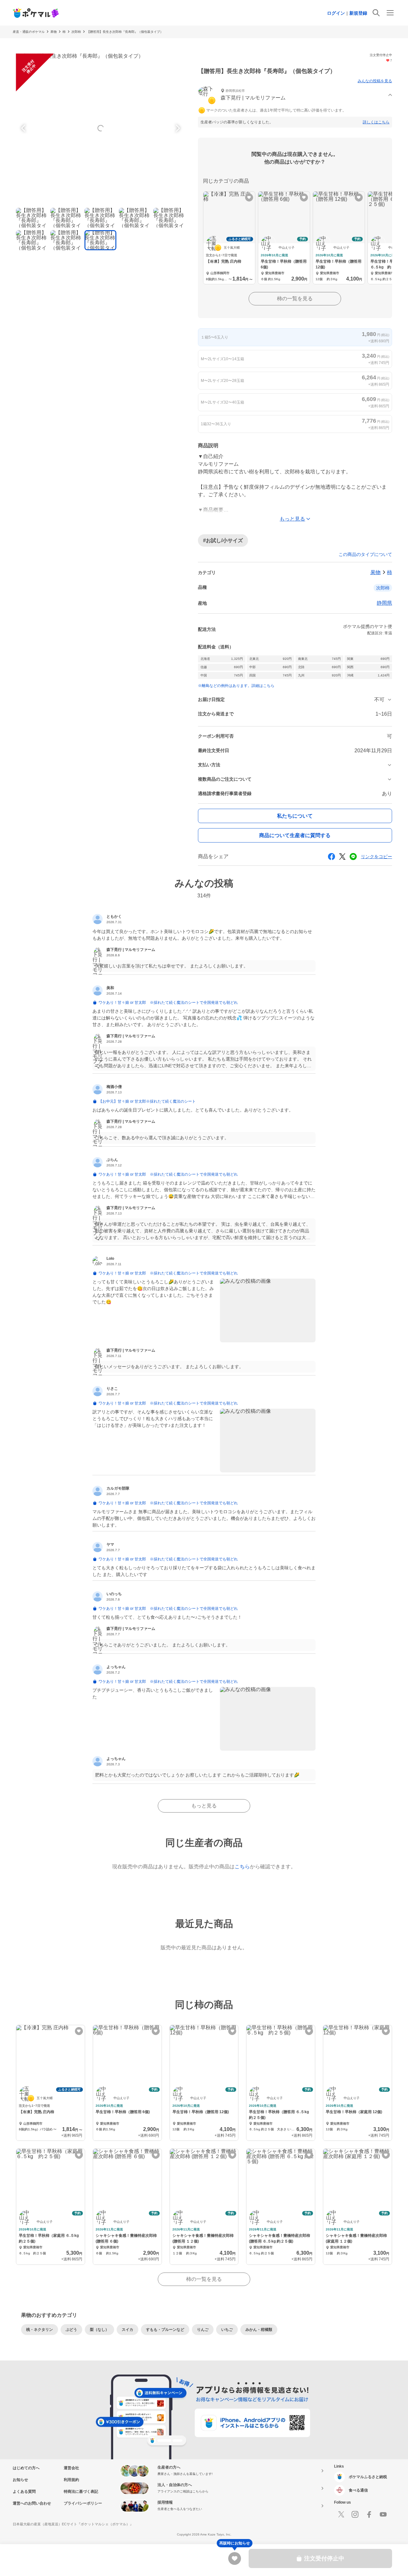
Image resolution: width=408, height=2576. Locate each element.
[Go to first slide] (177, 128)
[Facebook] (369, 2514)
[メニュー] (390, 13)
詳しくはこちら (376, 122)
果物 (54, 32)
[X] (341, 2514)
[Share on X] (342, 857)
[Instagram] (355, 2514)
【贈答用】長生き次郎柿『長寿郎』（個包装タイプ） (125, 32)
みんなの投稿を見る (375, 81)
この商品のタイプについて (365, 554)
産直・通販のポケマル (29, 32)
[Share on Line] (353, 857)
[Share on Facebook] (331, 857)
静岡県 (384, 603)
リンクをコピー (376, 857)
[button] (295, 95)
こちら (242, 1867)
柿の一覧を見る (295, 299)
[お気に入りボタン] (249, 197)
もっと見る (204, 1806)
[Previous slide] (24, 128)
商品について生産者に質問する (295, 835)
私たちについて (295, 816)
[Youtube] (383, 2514)
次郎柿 (76, 32)
